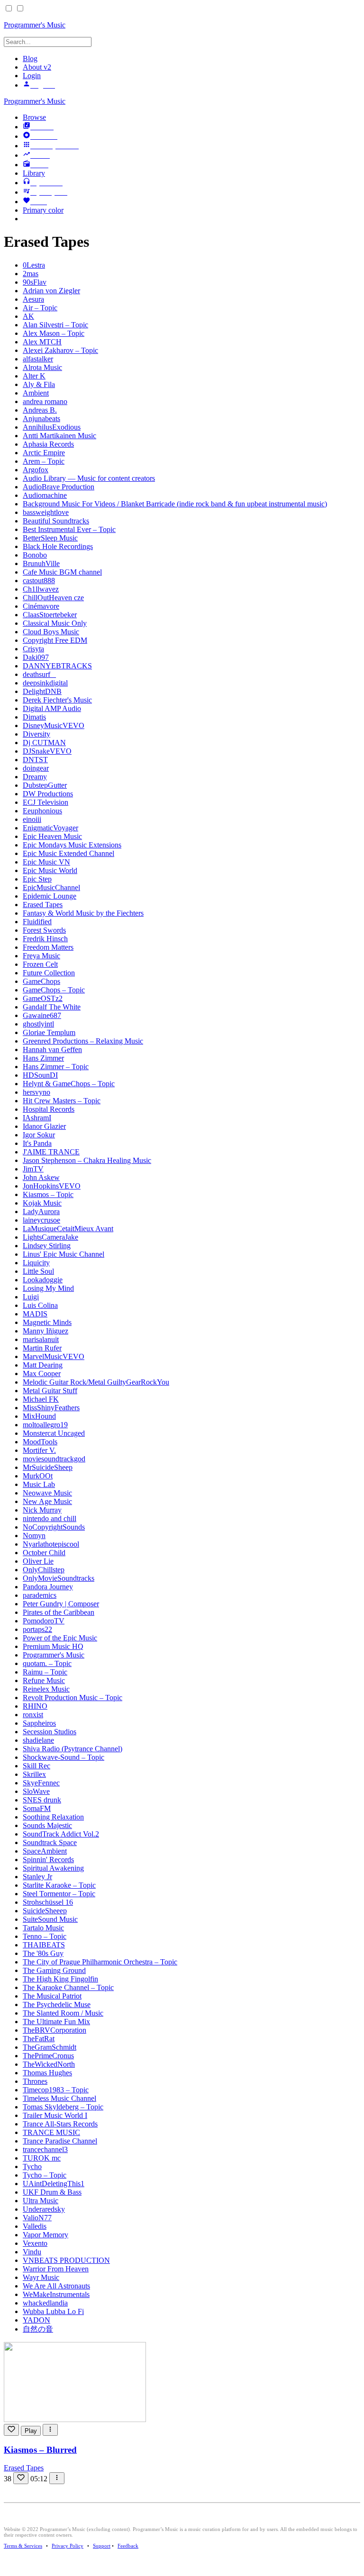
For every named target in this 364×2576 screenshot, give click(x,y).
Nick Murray (42, 1510)
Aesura (33, 299)
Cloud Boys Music (51, 632)
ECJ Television (45, 802)
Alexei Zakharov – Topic (60, 350)
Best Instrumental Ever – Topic (69, 529)
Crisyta (33, 649)
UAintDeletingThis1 (54, 2184)
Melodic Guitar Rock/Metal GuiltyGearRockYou (96, 1382)
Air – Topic (40, 308)
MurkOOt (38, 1476)
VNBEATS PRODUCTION (66, 2260)
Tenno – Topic (45, 1936)
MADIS (35, 1314)
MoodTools (40, 1442)
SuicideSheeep (45, 1911)
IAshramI (37, 1118)
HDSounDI (40, 1075)
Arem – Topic (44, 461)
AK (28, 316)
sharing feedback (234, 23)
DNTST (35, 760)
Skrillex (34, 1774)
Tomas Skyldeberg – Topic (63, 2107)
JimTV (33, 1169)
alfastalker (38, 359)
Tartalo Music (43, 1928)
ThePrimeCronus (48, 2056)
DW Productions (48, 794)
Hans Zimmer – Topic (56, 1067)
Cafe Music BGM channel (62, 572)
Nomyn (34, 1536)
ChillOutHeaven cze (53, 598)
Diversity (36, 734)
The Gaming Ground (54, 1970)
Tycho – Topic (45, 2175)
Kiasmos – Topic (48, 1194)
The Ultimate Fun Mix (56, 2022)
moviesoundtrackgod (54, 1459)
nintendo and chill (50, 1518)
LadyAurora (41, 1211)
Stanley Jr (37, 1877)
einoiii (32, 819)
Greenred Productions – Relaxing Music (83, 1041)
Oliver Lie (38, 1561)
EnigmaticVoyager (50, 828)
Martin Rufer (42, 1348)
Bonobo (35, 555)
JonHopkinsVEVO (52, 1186)
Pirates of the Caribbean (59, 1612)
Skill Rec (36, 1766)
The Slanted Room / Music (63, 2013)
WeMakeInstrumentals (56, 2294)
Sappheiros (39, 1723)
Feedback (128, 2546)
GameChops (41, 981)
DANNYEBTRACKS (57, 666)
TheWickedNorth (49, 2064)
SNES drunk (42, 1800)
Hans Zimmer (43, 1058)
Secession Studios (50, 1732)
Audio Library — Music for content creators (89, 478)
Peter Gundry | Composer (61, 1604)
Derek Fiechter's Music (57, 700)
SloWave (36, 1791)
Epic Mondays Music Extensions (72, 845)
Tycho (32, 2166)
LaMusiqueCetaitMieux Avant (68, 1229)
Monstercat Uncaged (54, 1433)
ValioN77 (37, 2218)
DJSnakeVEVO (47, 751)
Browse (34, 117)
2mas (31, 274)
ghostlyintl (38, 1024)
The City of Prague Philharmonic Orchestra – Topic (100, 1962)
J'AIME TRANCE (51, 1152)
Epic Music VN (46, 862)
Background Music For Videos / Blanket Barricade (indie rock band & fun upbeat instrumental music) (175, 504)
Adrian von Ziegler (51, 291)
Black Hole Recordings (58, 546)
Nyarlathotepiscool (51, 1544)
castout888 (39, 581)
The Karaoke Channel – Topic (68, 1987)
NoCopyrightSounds (54, 1527)
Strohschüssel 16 (48, 1902)
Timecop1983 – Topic (56, 2090)
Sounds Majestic (47, 1825)
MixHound (39, 1416)
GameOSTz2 (43, 998)
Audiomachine (45, 495)
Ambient (36, 393)
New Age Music (47, 1501)
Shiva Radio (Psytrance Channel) (73, 1749)
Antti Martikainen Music (59, 436)
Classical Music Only (55, 623)
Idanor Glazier (44, 1126)
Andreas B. (40, 410)
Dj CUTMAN (44, 743)
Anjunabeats (41, 419)
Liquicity (36, 1263)
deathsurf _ (39, 674)
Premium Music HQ (53, 1646)
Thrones (35, 2081)
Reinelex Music (46, 1689)
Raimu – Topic (45, 1672)
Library (34, 173)
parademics (40, 1595)
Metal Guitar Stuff (50, 1391)
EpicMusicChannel (51, 887)
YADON (36, 2320)
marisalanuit (41, 1339)
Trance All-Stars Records (60, 2124)
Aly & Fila (39, 384)
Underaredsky (44, 2209)
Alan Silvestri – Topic (55, 325)
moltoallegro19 (45, 1425)
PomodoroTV (44, 1621)
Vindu (32, 2252)
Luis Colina (40, 1305)
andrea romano (45, 401)
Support (102, 2546)
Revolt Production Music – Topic (73, 1698)
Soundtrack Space (50, 1842)
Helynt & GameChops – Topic (69, 1084)
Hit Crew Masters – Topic (62, 1101)
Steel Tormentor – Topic (59, 1894)
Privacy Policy (68, 2546)
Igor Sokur (39, 1135)
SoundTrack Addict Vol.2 (61, 1834)
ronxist (33, 1715)
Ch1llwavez (41, 589)
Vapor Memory (45, 2235)
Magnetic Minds (47, 1322)
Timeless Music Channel (59, 2098)
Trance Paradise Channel (60, 2141)
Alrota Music (42, 367)
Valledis (35, 2226)
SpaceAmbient (45, 1851)
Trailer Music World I (55, 2115)
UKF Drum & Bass (52, 2192)
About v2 (37, 67)
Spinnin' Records (48, 1860)
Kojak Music (42, 1203)
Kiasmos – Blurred (40, 2450)
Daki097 (36, 657)
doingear (36, 768)
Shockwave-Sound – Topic (64, 1757)
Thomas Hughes (47, 2073)
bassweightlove (46, 512)
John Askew (41, 1177)
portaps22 (37, 1629)
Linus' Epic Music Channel (64, 1254)
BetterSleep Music (50, 538)
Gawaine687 (42, 1015)
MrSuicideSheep (48, 1467)
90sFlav (35, 282)
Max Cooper (42, 1374)
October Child (44, 1553)
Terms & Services (23, 2546)
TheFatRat (39, 2039)
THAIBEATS (44, 1945)
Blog (30, 59)
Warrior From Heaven (56, 2269)
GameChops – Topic (54, 990)
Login (32, 76)
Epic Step (37, 879)
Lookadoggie (43, 1280)
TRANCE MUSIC (51, 2132)
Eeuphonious (42, 811)
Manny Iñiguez (45, 1331)
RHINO (35, 1706)
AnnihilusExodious (52, 427)
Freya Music (41, 956)
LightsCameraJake (50, 1237)
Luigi (31, 1297)
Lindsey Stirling (47, 1246)
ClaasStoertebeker (50, 615)
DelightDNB (42, 691)
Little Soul (38, 1271)
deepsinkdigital (45, 683)
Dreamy (35, 777)
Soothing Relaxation (53, 1817)
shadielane (38, 1740)
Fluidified (37, 922)
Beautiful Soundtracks (56, 521)
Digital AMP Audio (52, 708)
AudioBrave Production (59, 487)
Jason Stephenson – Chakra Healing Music (87, 1160)
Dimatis (34, 717)
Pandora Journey (48, 1587)
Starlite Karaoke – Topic (59, 1885)
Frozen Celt (40, 964)
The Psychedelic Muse (57, 2004)
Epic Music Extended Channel (68, 853)
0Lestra (34, 265)
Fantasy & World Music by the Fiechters (83, 913)
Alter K (34, 376)
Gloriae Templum (49, 1032)
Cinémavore (41, 606)
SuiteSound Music (50, 1919)
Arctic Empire (44, 453)
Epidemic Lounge (50, 896)
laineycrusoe (41, 1220)
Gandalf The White (52, 1007)
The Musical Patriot (52, 1996)
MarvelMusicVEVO (54, 1356)
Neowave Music (47, 1493)
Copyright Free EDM (55, 640)
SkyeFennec (41, 1783)
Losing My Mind (48, 1288)
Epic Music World (50, 870)
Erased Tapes (43, 905)
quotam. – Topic (47, 1663)
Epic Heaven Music (52, 836)
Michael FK (41, 1399)
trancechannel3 (45, 2149)
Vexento (35, 2243)
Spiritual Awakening (53, 1868)
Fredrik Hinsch (45, 939)
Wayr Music (41, 2277)
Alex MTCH (42, 342)
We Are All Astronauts (56, 2286)
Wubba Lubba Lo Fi (53, 2311)
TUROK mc (42, 2158)
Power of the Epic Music (60, 1638)
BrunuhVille (41, 563)
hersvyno (36, 1092)
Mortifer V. (39, 1450)
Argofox (36, 470)
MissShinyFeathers (51, 1408)
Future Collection (49, 973)
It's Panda (37, 1143)
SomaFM (37, 1808)
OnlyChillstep (44, 1570)
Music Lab (39, 1484)
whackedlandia (45, 2303)
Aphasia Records (48, 444)
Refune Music (44, 1680)
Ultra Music (41, 2201)
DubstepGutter (45, 785)
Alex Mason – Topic (54, 333)
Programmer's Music (35, 101)
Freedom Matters (48, 947)
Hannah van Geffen (52, 1049)
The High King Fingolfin (60, 1979)
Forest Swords (44, 930)
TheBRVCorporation (55, 2030)
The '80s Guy (43, 1953)
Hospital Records (49, 1109)
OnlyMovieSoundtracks (59, 1578)
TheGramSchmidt (50, 2047)
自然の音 (38, 2329)
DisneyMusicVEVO (54, 725)
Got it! (319, 19)
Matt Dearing (43, 1365)
